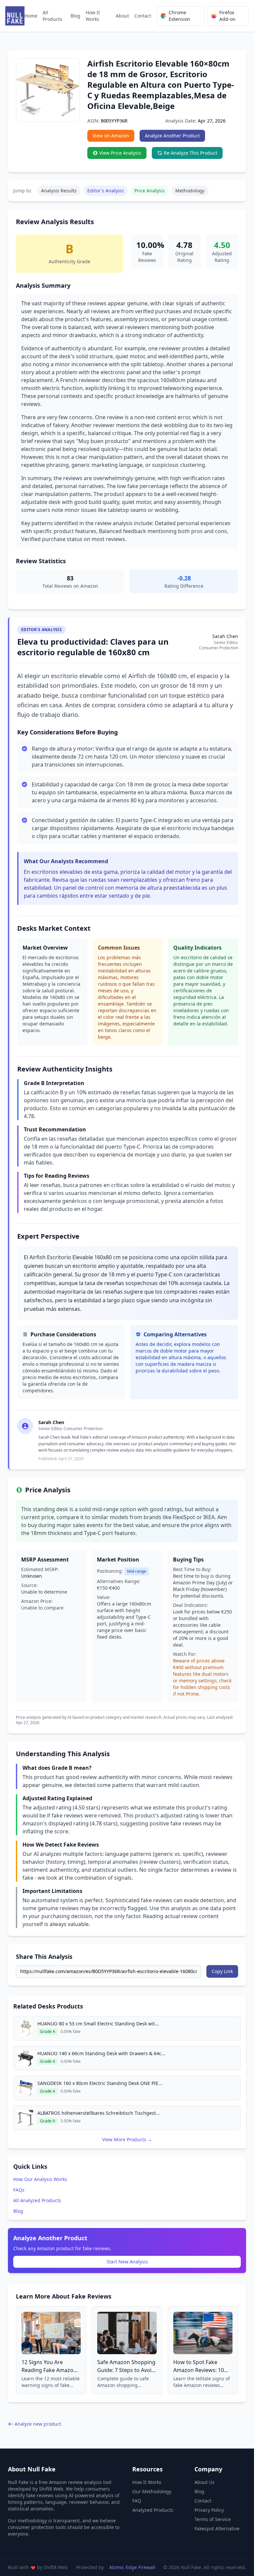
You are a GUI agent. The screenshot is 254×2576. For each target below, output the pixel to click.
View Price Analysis (120, 153)
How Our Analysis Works (40, 2179)
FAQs (19, 2190)
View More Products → (127, 2139)
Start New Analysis (127, 2262)
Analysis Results (59, 191)
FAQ (137, 2501)
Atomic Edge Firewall (132, 2567)
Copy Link (222, 1971)
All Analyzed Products (37, 2200)
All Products (52, 16)
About (122, 16)
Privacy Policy (209, 2510)
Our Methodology (152, 2491)
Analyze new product (38, 2424)
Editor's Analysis (106, 191)
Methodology (190, 191)
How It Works (93, 16)
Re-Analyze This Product (190, 153)
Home (31, 16)
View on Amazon (111, 136)
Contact (143, 16)
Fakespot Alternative (217, 2528)
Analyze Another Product (172, 136)
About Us (205, 2482)
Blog (75, 16)
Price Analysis (149, 191)
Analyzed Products (153, 2510)
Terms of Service (213, 2519)
